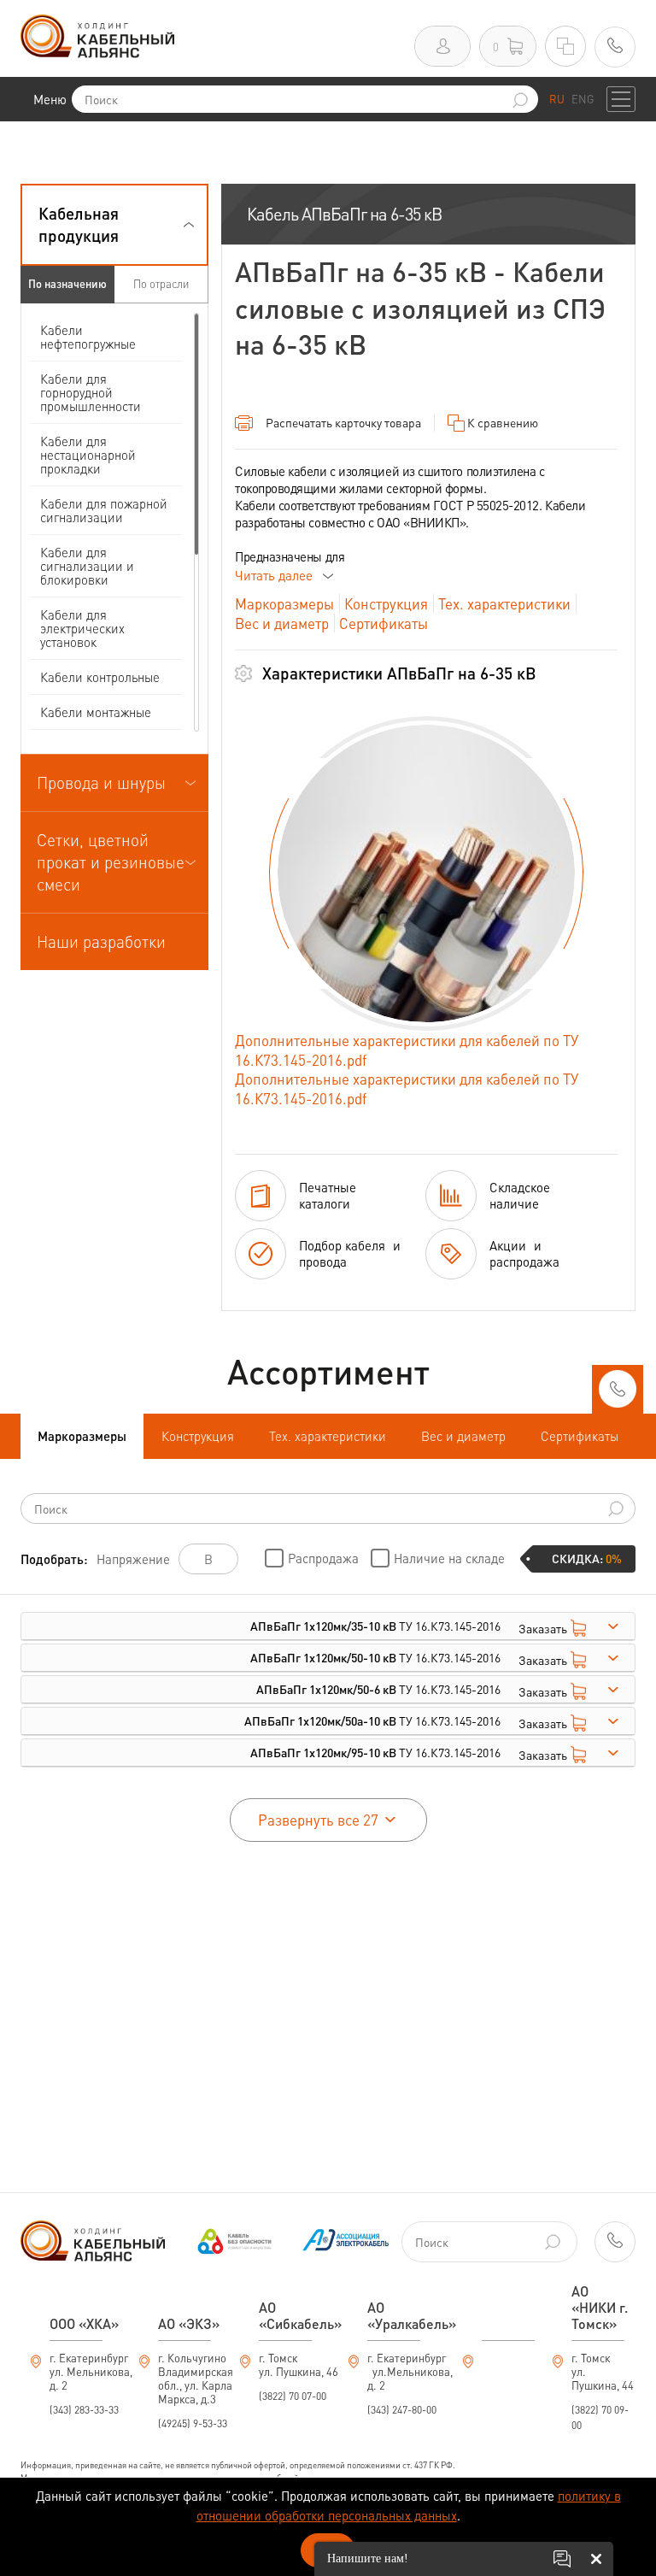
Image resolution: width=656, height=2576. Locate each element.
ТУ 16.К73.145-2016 (375, 1626)
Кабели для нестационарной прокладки (88, 455)
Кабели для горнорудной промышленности (91, 392)
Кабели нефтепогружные (88, 337)
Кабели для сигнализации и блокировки (87, 566)
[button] (114, 225)
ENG (583, 99)
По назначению (67, 283)
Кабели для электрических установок (82, 628)
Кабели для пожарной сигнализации (104, 510)
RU (557, 99)
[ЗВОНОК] (618, 1394)
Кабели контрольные (100, 677)
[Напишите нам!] (562, 2559)
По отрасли (161, 283)
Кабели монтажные (96, 712)
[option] (426, 873)
